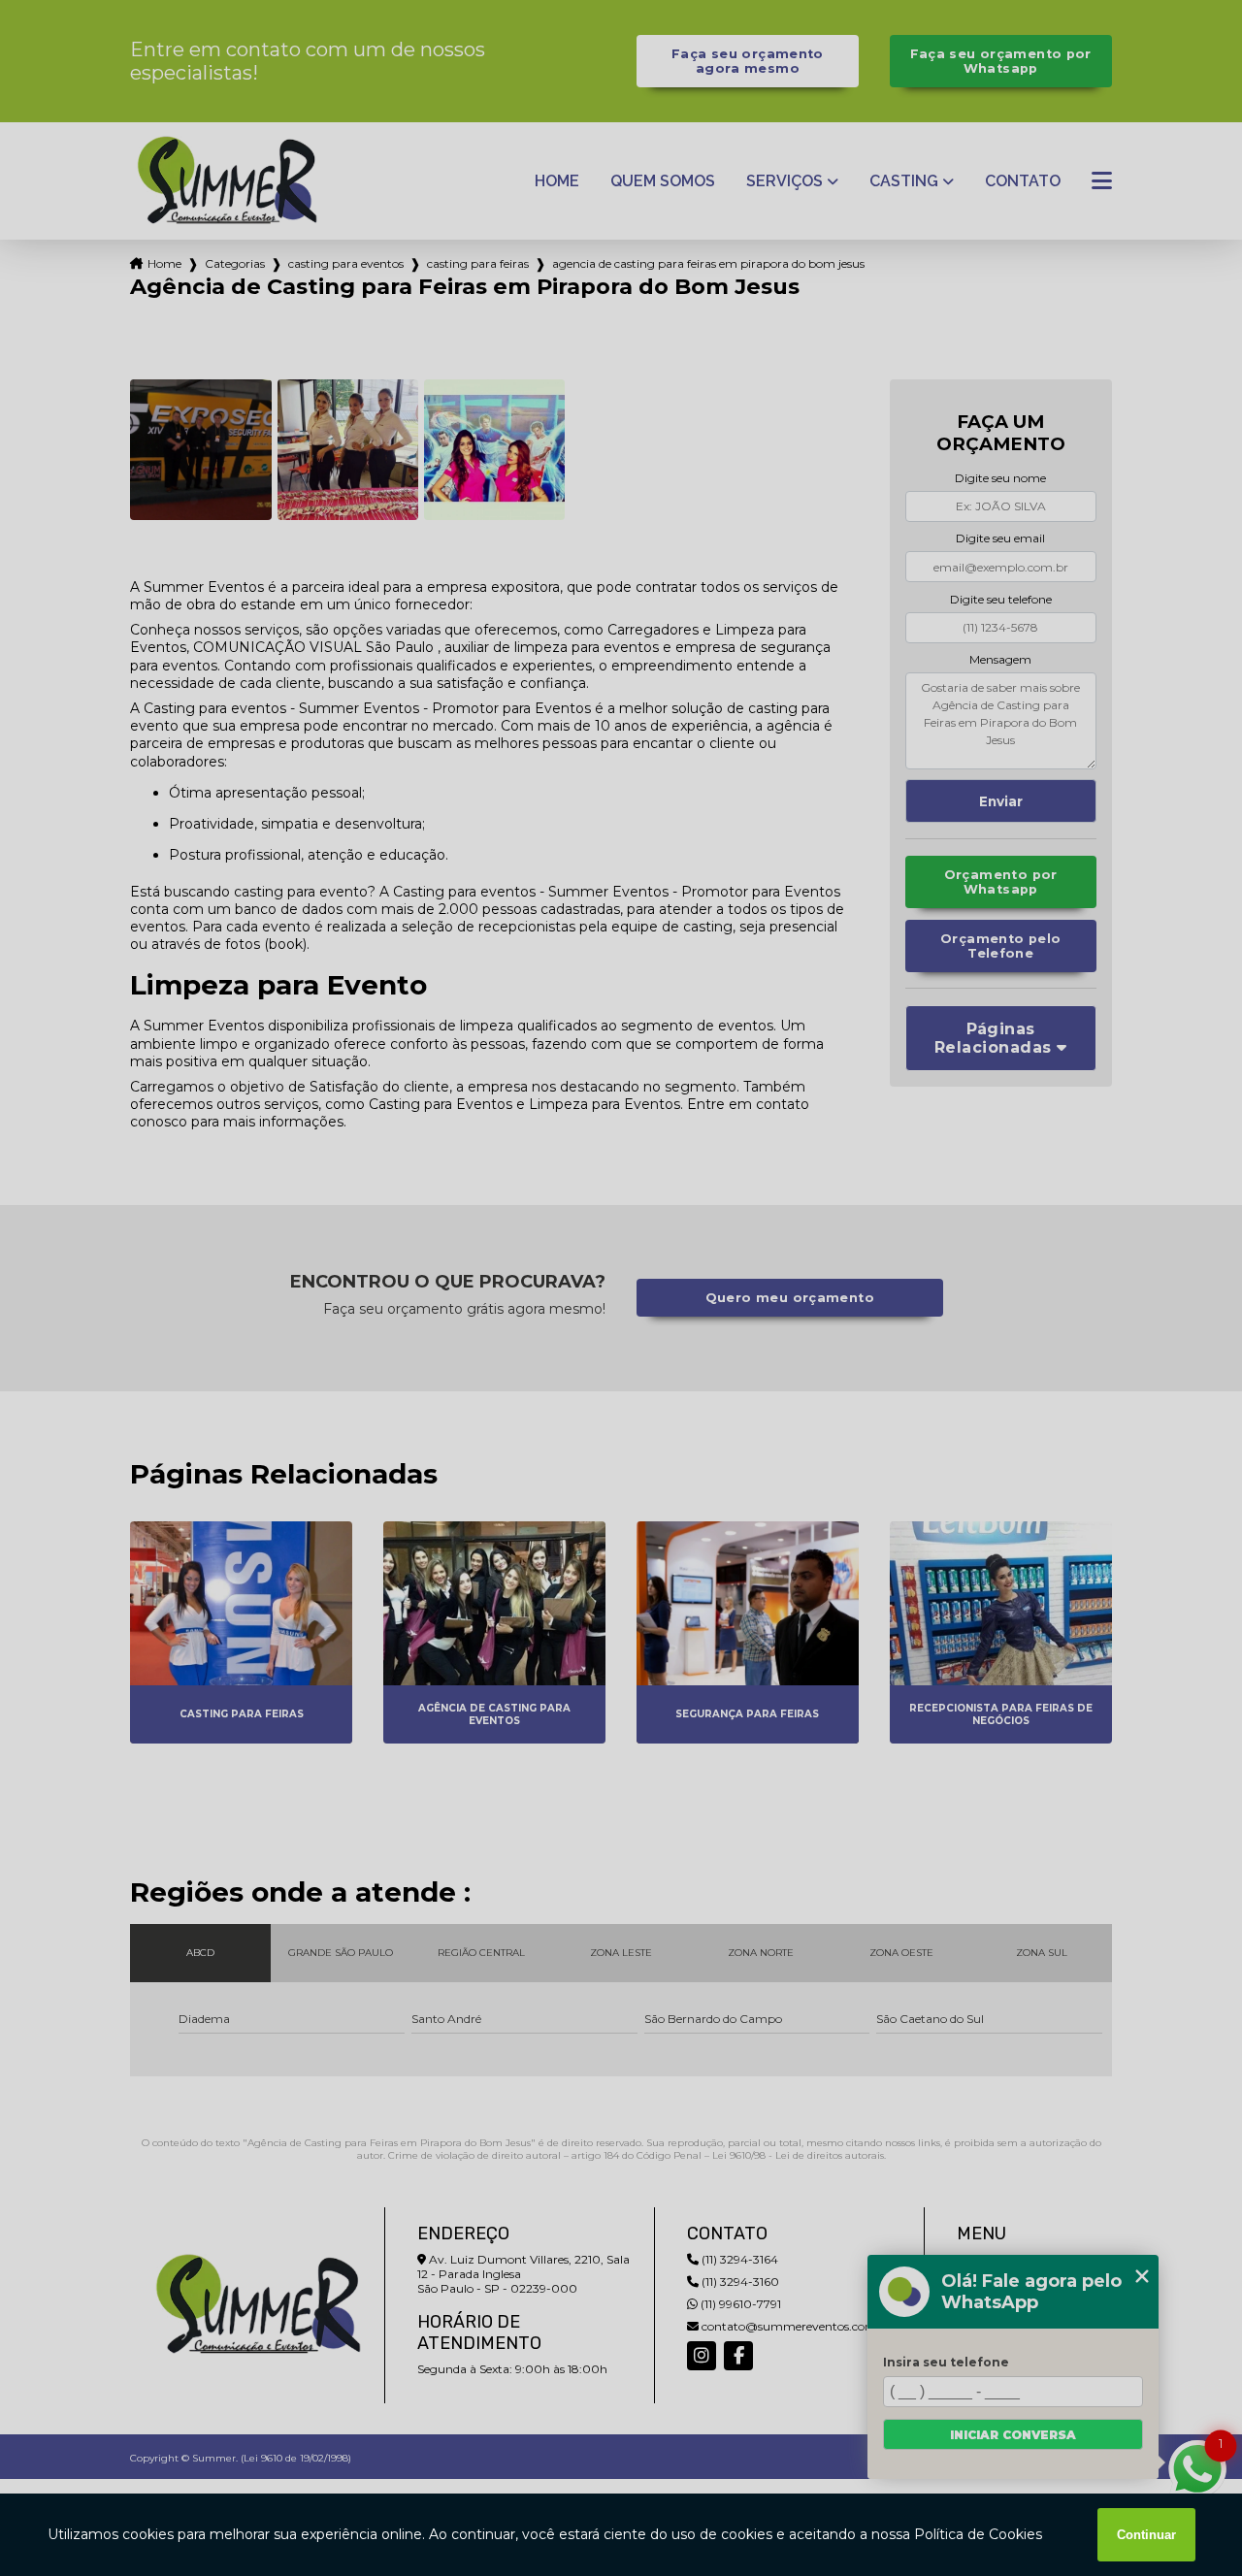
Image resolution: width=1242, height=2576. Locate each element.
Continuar (1146, 2535)
